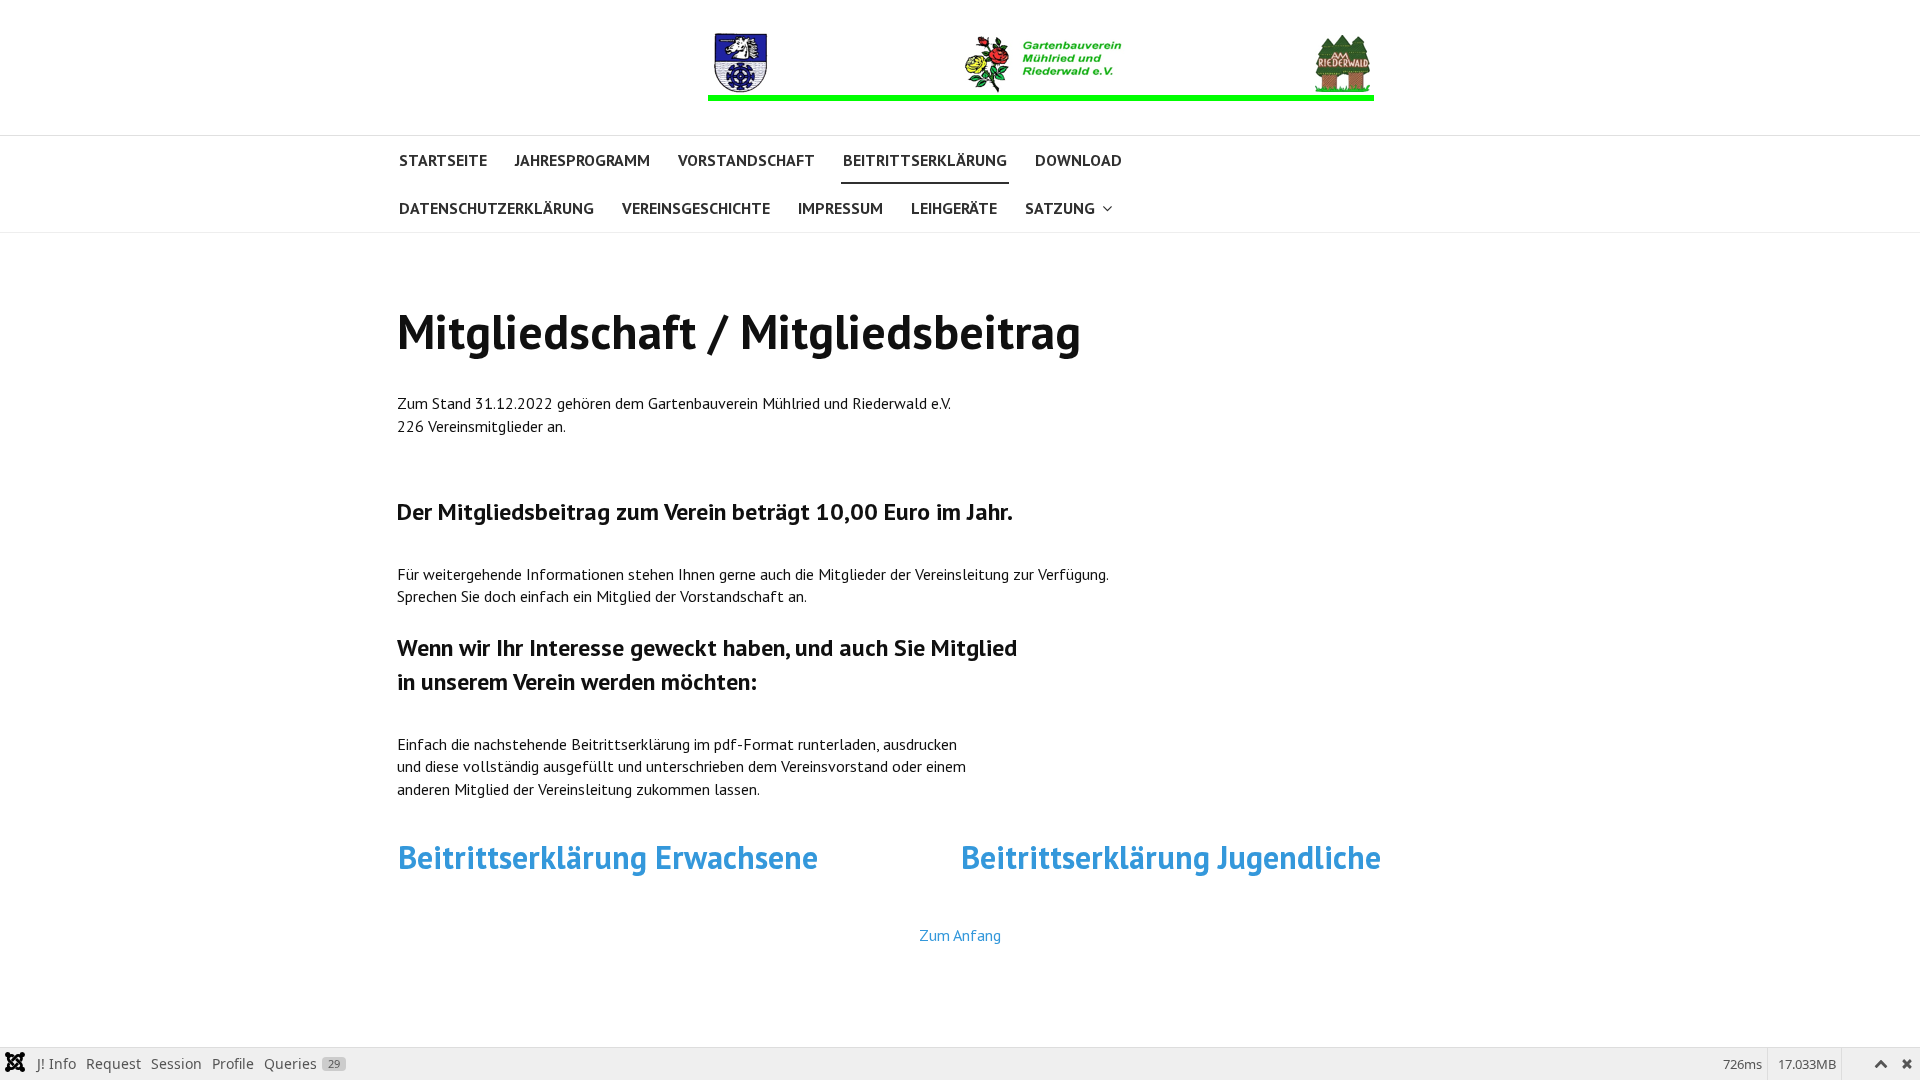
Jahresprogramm (582, 160)
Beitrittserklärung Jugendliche (1171, 857)
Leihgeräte (954, 208)
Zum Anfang (960, 935)
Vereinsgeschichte (696, 208)
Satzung (1060, 208)
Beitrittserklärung (925, 160)
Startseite (443, 160)
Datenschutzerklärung (496, 208)
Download (1078, 160)
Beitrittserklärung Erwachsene (608, 857)
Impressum (840, 208)
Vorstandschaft (746, 160)
